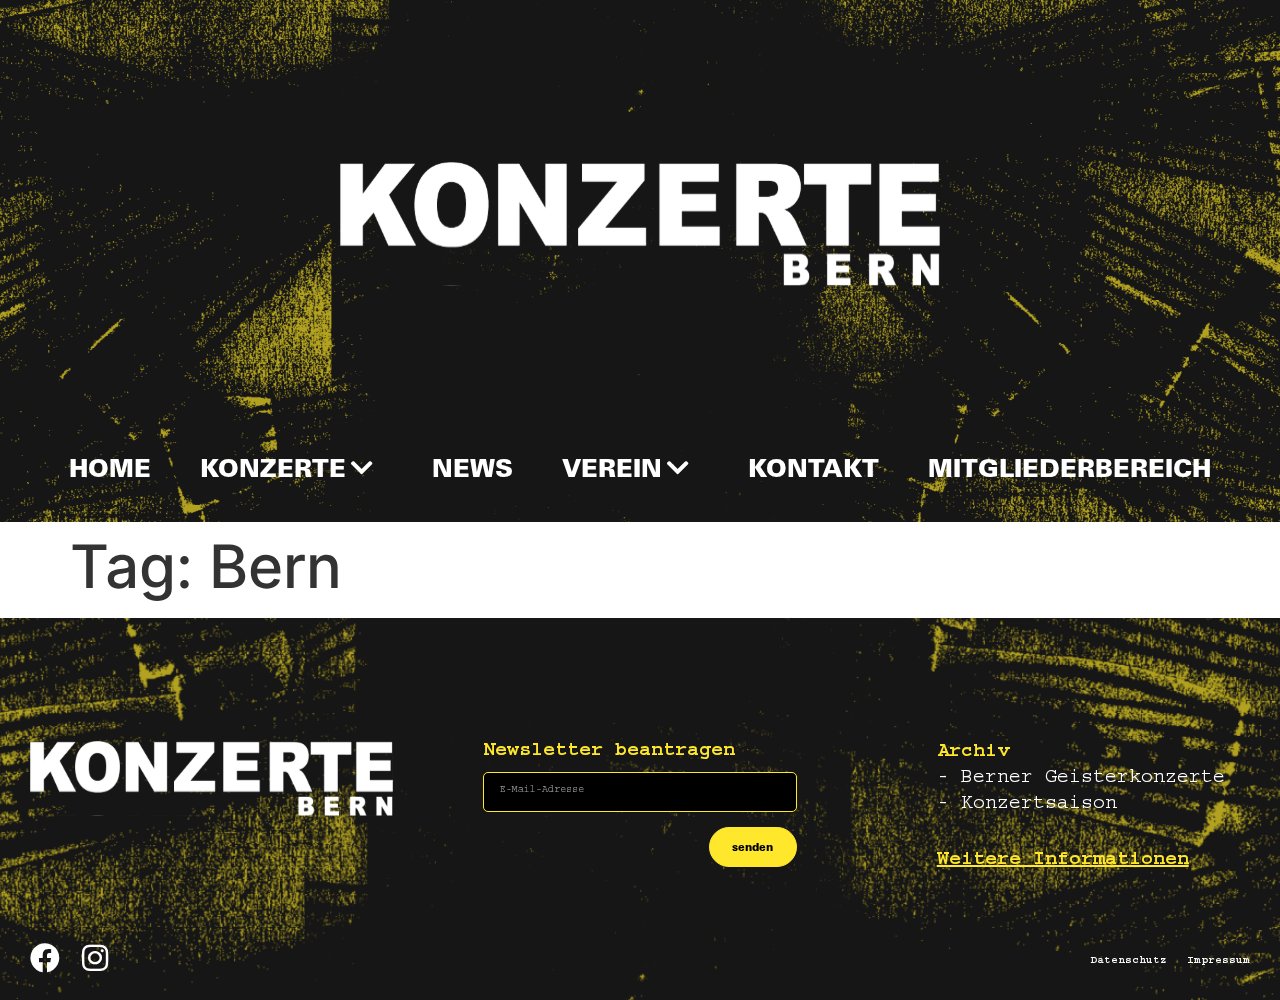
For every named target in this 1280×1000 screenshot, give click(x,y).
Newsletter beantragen (609, 752)
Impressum (1218, 961)
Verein (612, 467)
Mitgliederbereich (1069, 467)
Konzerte (273, 467)
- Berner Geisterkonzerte (1081, 779)
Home (110, 467)
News (472, 467)
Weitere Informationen (1063, 861)
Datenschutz (1128, 961)
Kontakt (813, 467)
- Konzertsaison (1027, 805)
